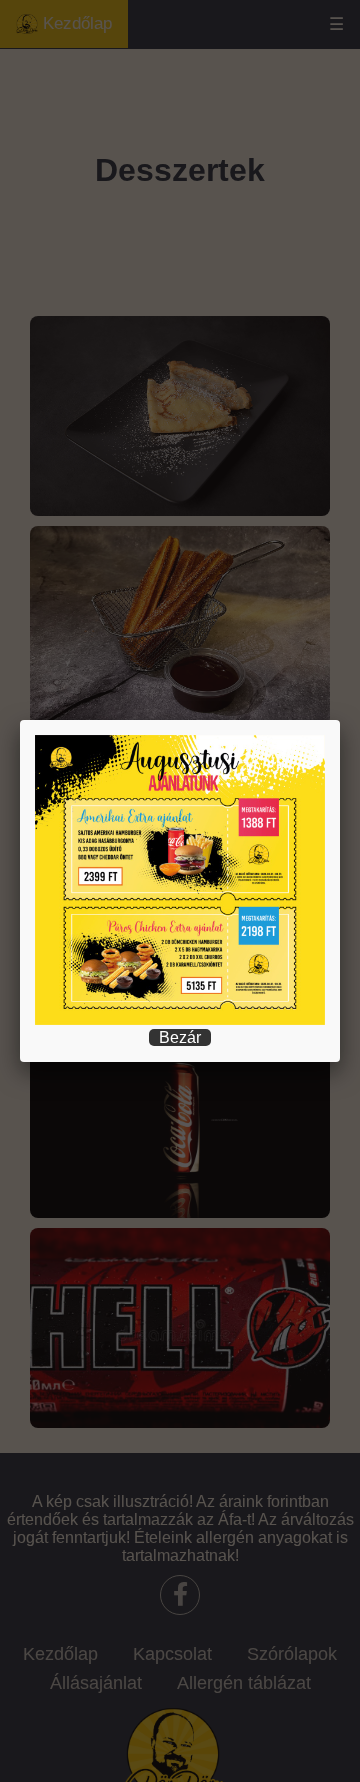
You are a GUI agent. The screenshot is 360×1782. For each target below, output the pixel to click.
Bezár (180, 1037)
